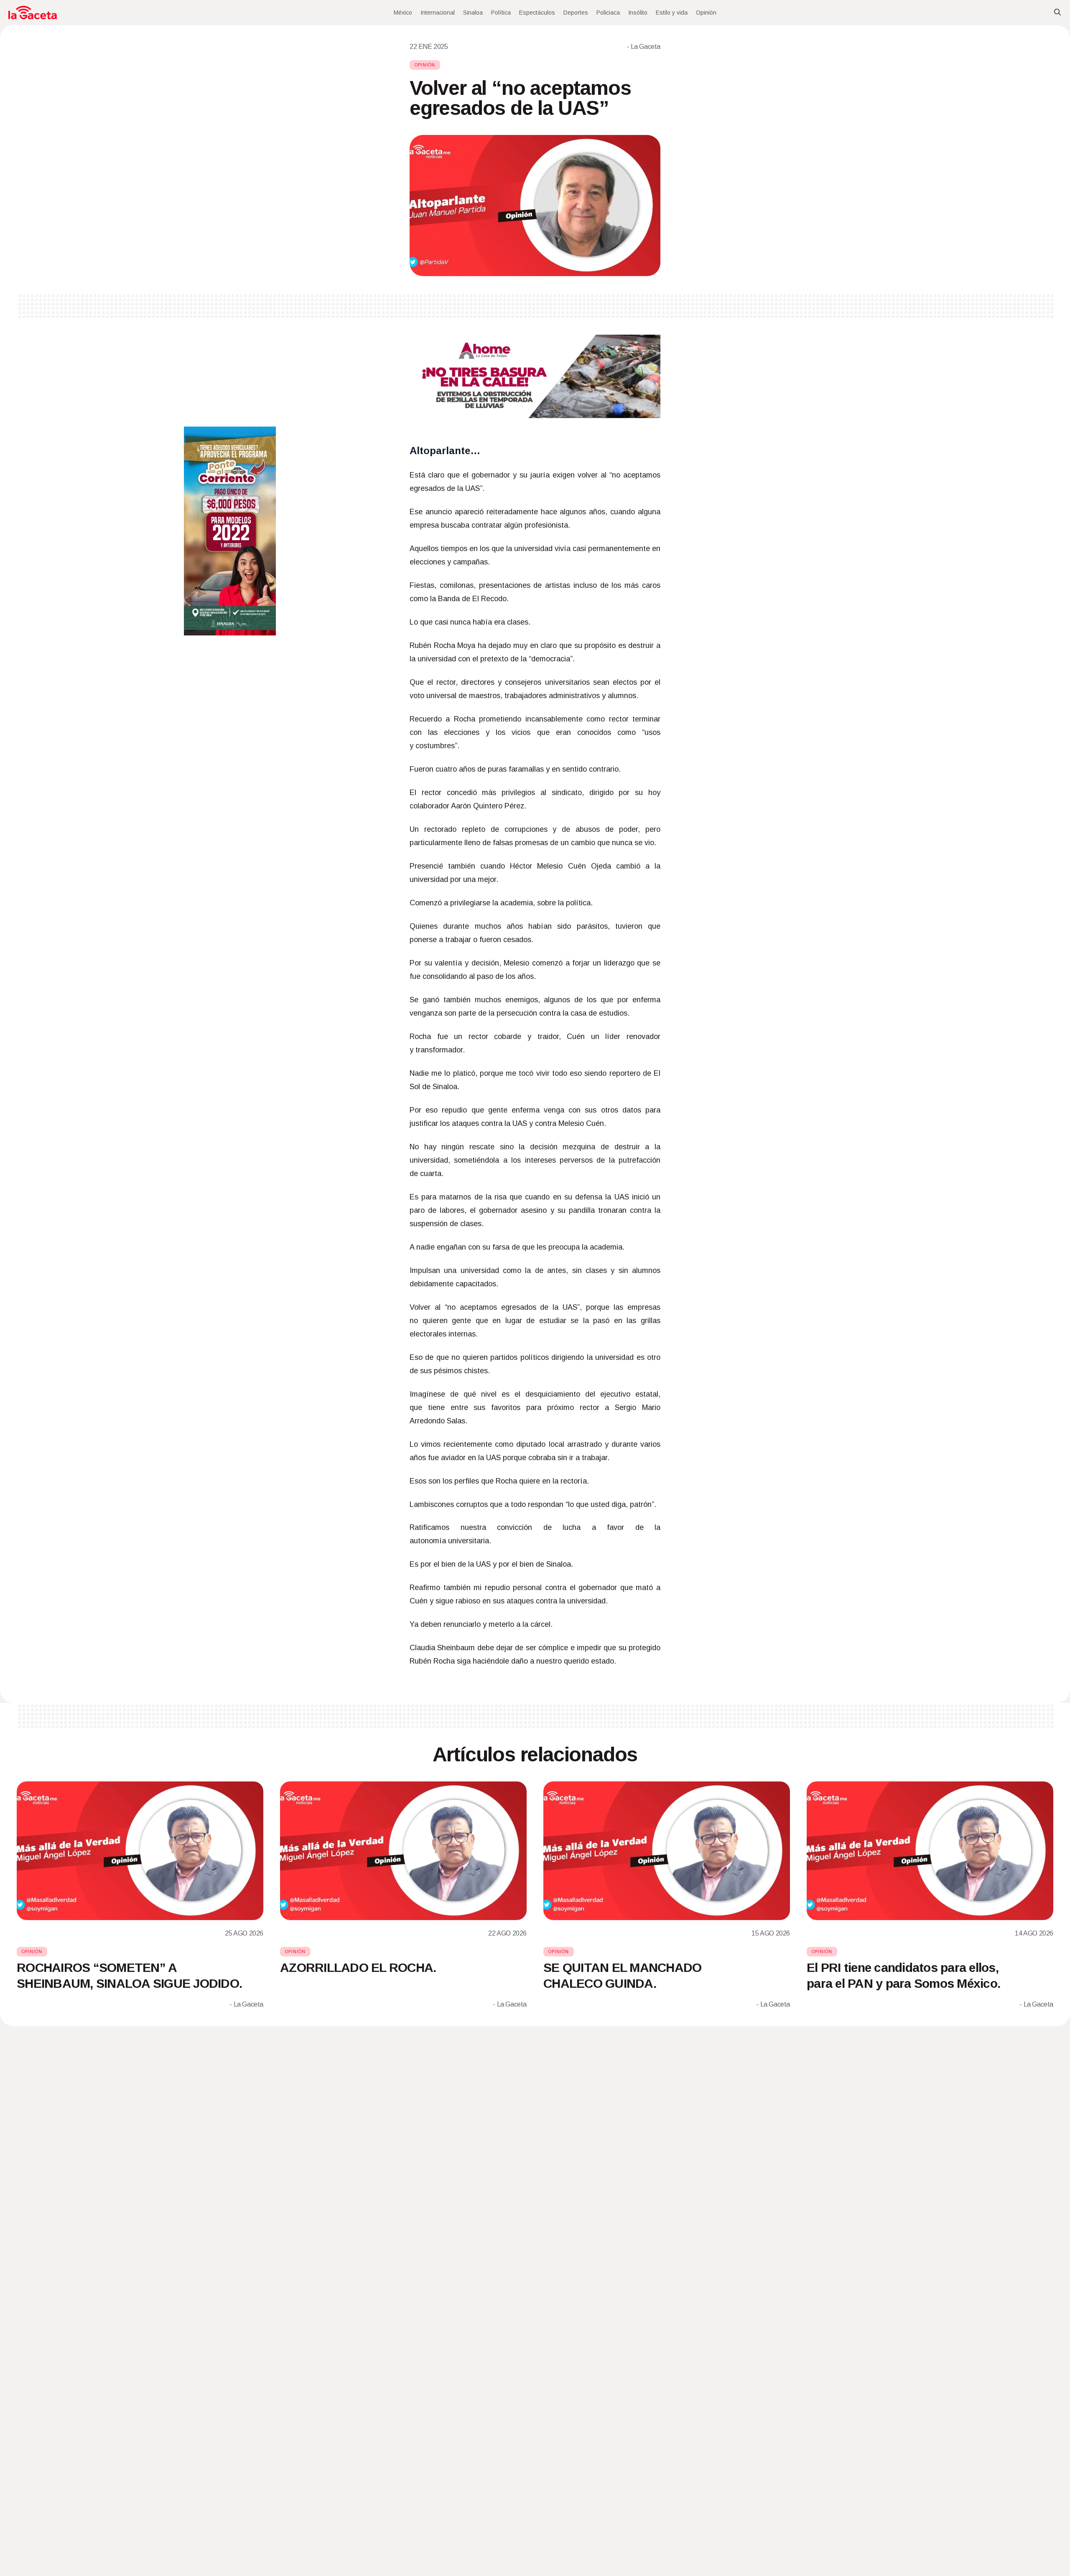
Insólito (638, 13)
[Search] (1057, 13)
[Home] (33, 13)
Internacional (438, 13)
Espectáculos (537, 13)
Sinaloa (473, 13)
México (403, 13)
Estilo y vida (672, 13)
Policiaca (608, 13)
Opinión (706, 13)
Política (501, 13)
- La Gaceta (643, 47)
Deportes (576, 13)
